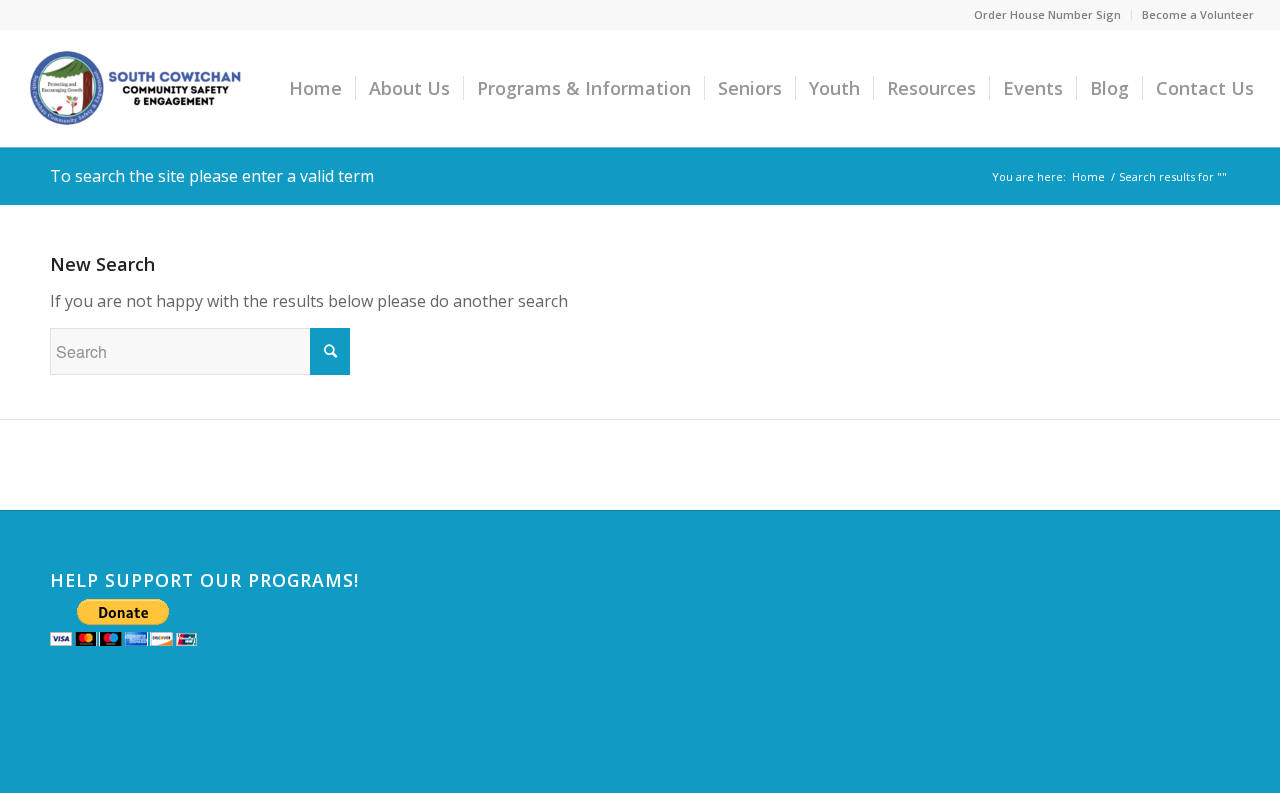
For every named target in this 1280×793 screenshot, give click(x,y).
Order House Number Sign (1047, 14)
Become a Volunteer (1198, 14)
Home (1088, 176)
